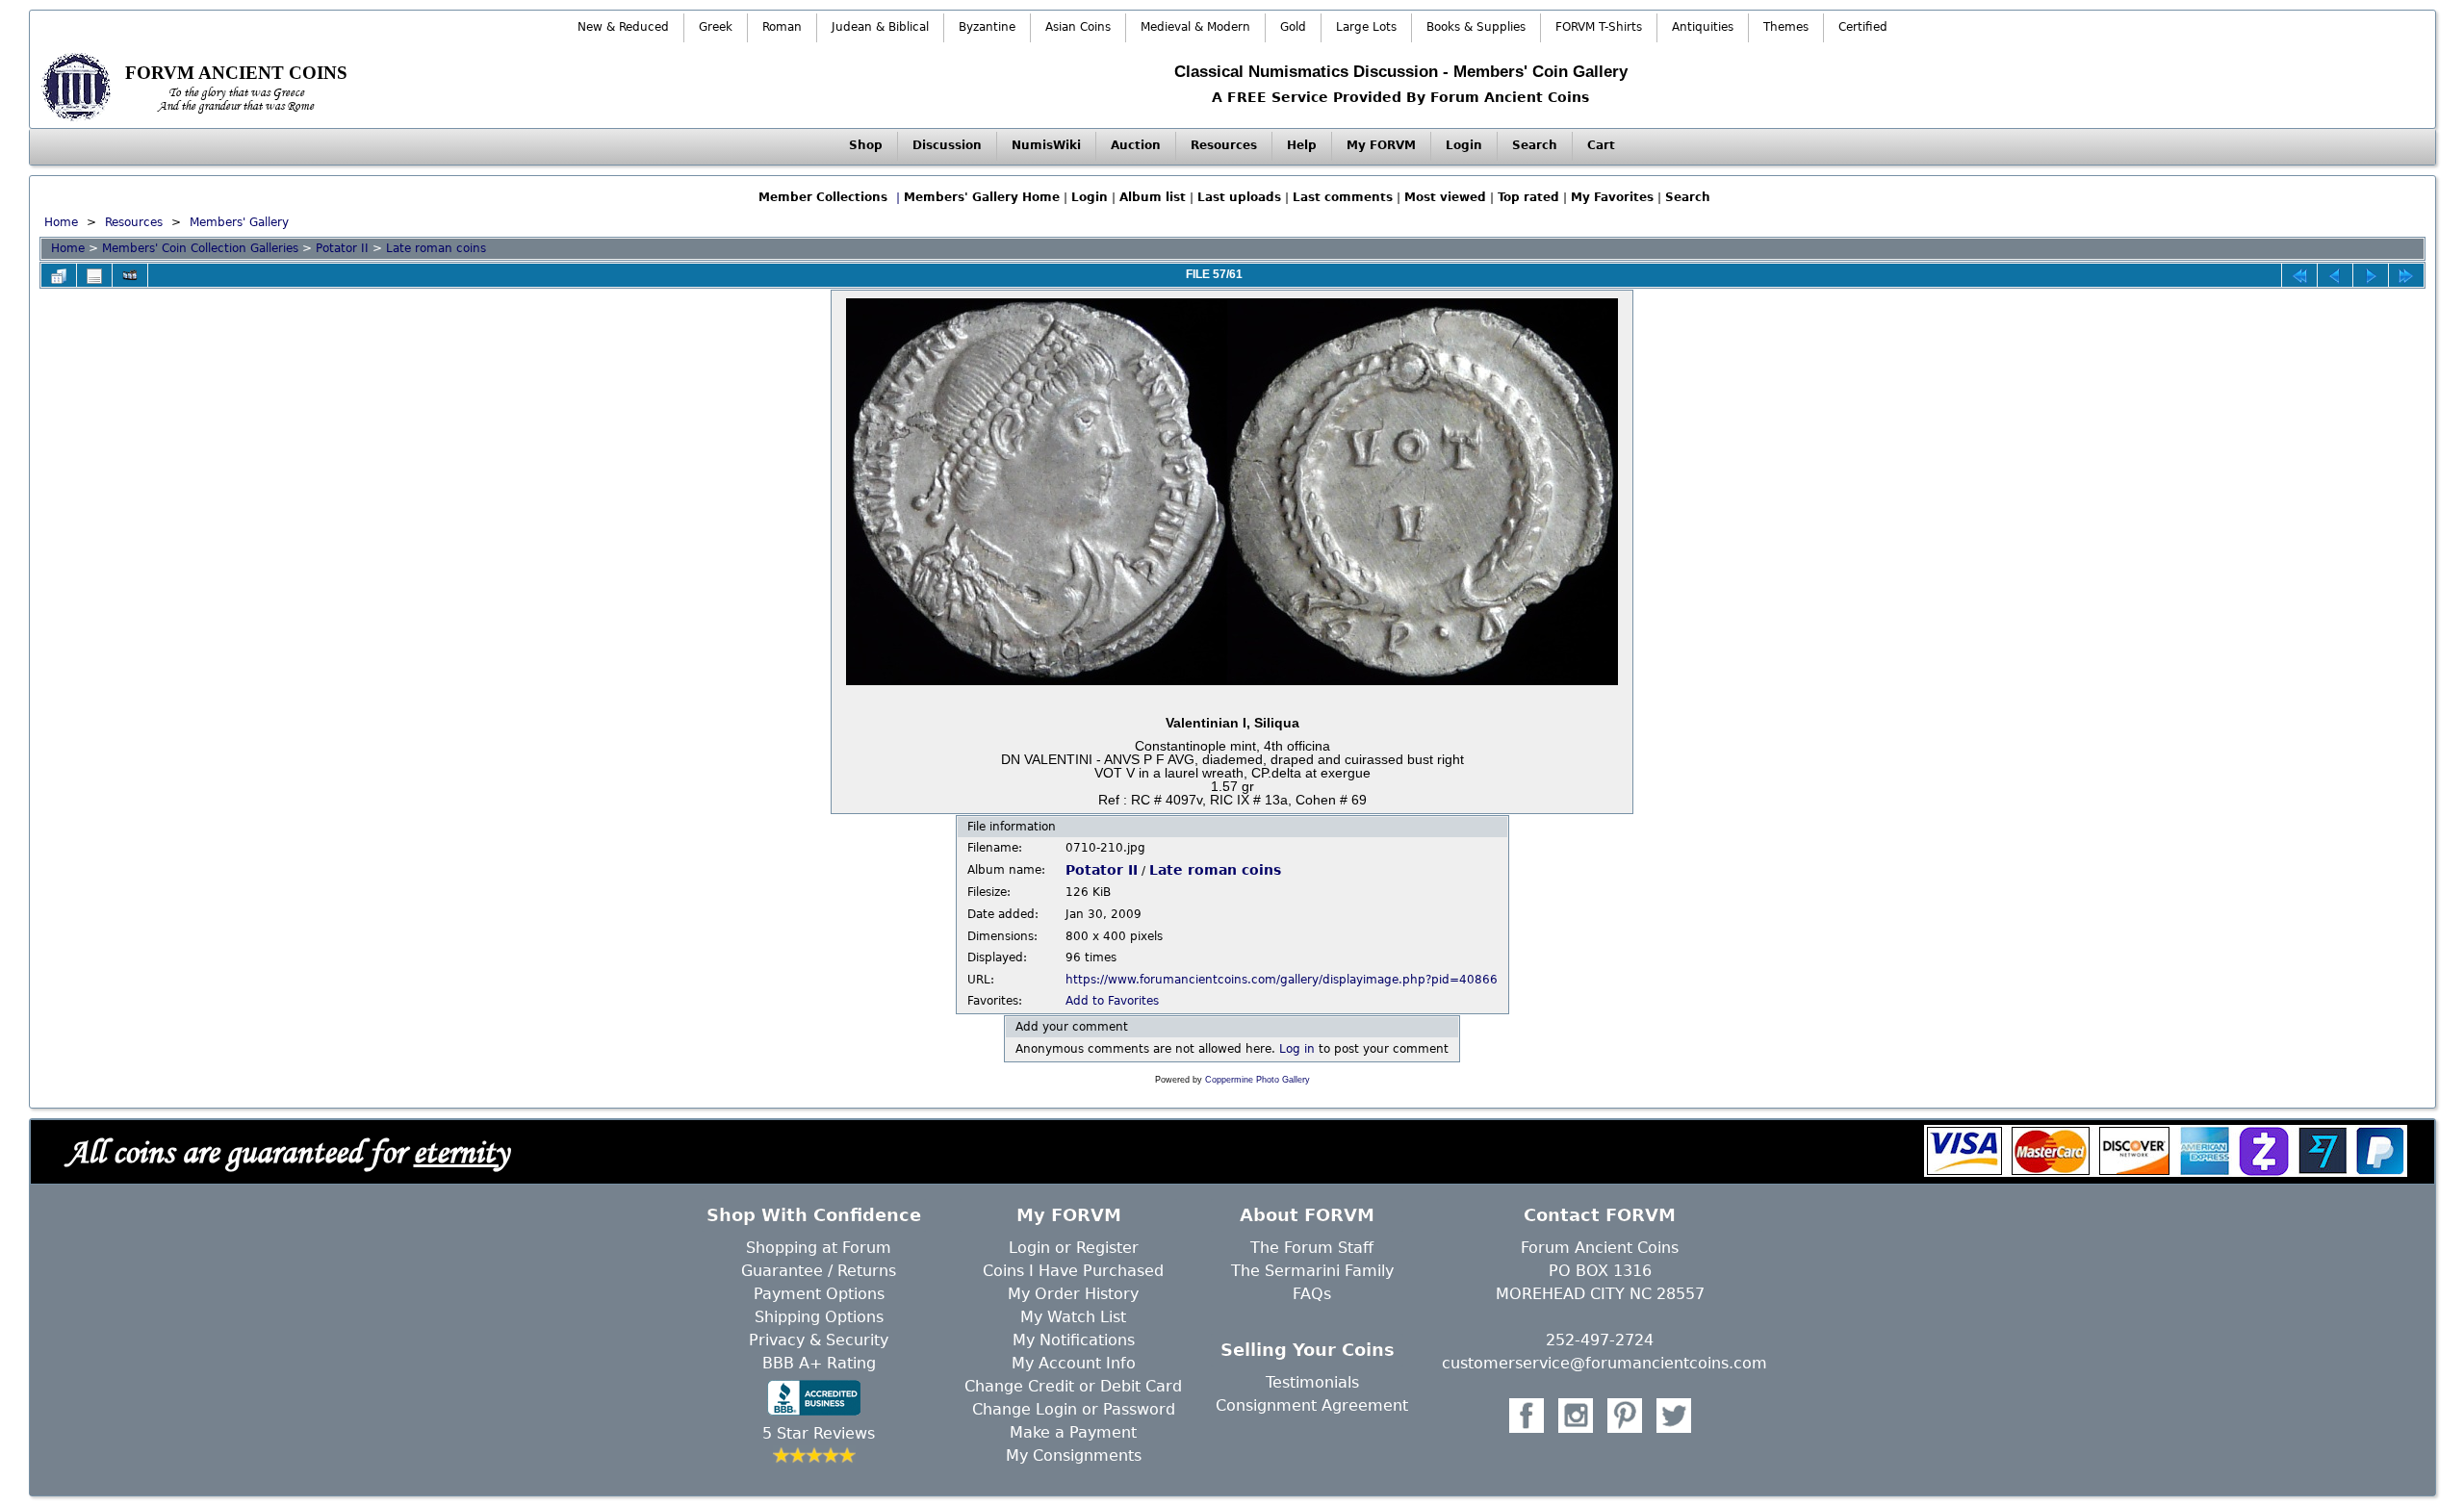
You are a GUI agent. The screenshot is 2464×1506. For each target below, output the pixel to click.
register (1510, 109)
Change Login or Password (1074, 1409)
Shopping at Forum (819, 1248)
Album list (1153, 197)
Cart (1601, 145)
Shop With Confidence (814, 1215)
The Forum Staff (1312, 1248)
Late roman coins (436, 248)
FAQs (1312, 1294)
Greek (716, 27)
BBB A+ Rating (819, 1363)
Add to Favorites (1112, 1001)
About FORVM (1307, 1215)
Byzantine (987, 27)
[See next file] (2371, 275)
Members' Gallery (239, 222)
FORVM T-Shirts (1599, 27)
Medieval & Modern (1195, 27)
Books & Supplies (1476, 27)
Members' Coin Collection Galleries (200, 248)
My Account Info (1074, 1363)
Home (61, 222)
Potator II (342, 248)
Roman (782, 27)
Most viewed (1445, 197)
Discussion (947, 145)
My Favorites (1612, 197)
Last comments (1343, 197)
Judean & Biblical (880, 27)
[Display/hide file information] (94, 275)
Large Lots (1366, 27)
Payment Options (819, 1294)
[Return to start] (2299, 275)
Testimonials (1312, 1382)
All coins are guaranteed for (287, 1152)
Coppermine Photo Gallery (1258, 1080)
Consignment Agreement (1312, 1405)
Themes (1786, 27)
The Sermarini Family (1312, 1271)
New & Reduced (623, 27)
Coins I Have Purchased (1073, 1271)
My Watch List (1073, 1317)
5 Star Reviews (819, 1433)
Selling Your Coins (1308, 1350)
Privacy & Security (819, 1340)
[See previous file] (2335, 275)
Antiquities (1703, 27)
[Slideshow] (130, 275)
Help (1302, 145)
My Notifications (1074, 1340)
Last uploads (1239, 197)
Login (1464, 145)
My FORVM (1381, 145)
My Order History (1073, 1294)
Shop (866, 145)
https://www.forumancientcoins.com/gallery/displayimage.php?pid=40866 (1282, 980)
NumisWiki (1046, 145)
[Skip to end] (2406, 275)
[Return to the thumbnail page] (59, 275)
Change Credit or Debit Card (1073, 1386)
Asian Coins (1078, 27)
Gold (1293, 27)
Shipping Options (819, 1317)
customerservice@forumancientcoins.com (1604, 1363)
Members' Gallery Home (982, 197)
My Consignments (1074, 1455)
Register (1107, 1248)
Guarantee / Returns (819, 1271)
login (1445, 109)
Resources (1224, 145)
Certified (1863, 27)
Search (1535, 145)
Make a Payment (1073, 1432)
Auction (1136, 145)
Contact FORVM (1600, 1215)
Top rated (1528, 197)
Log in (1297, 1049)
